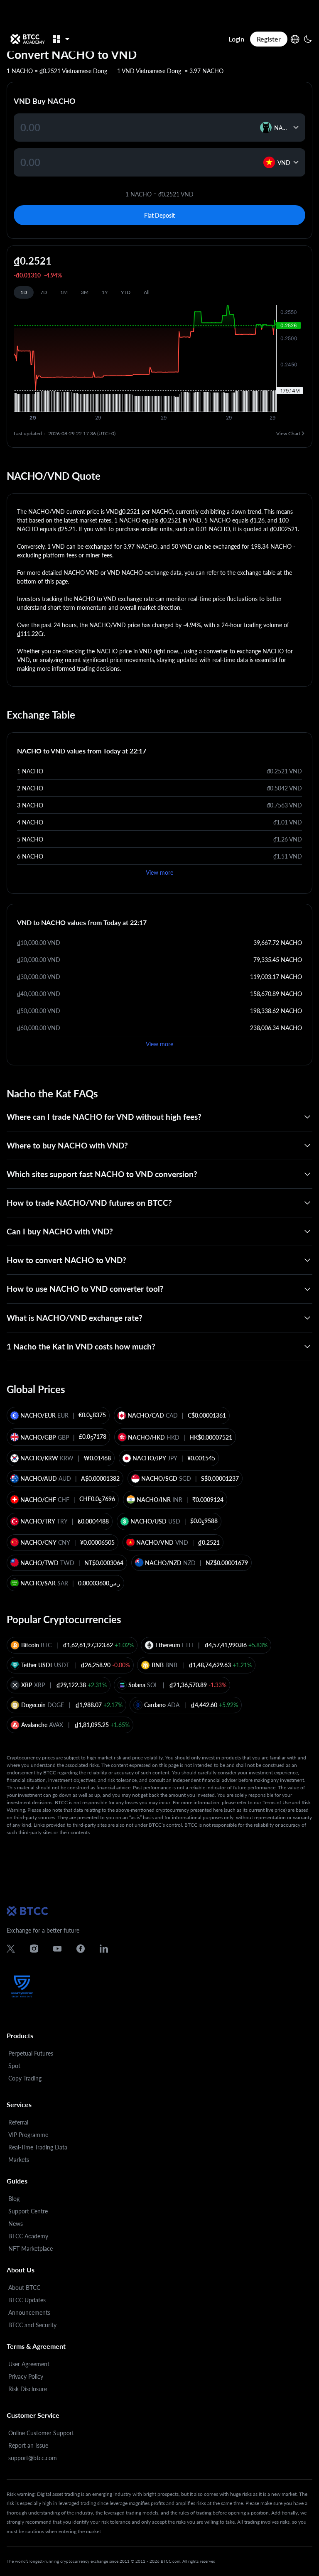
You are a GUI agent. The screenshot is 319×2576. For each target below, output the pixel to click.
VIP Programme (28, 2135)
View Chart (288, 433)
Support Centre (28, 2211)
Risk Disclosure (28, 2389)
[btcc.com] (27, 39)
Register (269, 39)
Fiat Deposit (159, 215)
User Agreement (29, 2364)
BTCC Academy (28, 2236)
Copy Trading (25, 2078)
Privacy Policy (26, 2376)
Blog (14, 2199)
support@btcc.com (33, 2458)
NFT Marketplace (31, 2248)
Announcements (29, 2312)
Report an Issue (28, 2445)
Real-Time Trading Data (38, 2147)
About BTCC (24, 2288)
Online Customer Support (41, 2433)
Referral (18, 2122)
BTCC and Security (32, 2325)
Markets (19, 2160)
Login (236, 39)
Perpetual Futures (31, 2053)
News (16, 2224)
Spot (14, 2066)
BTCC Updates (27, 2300)
